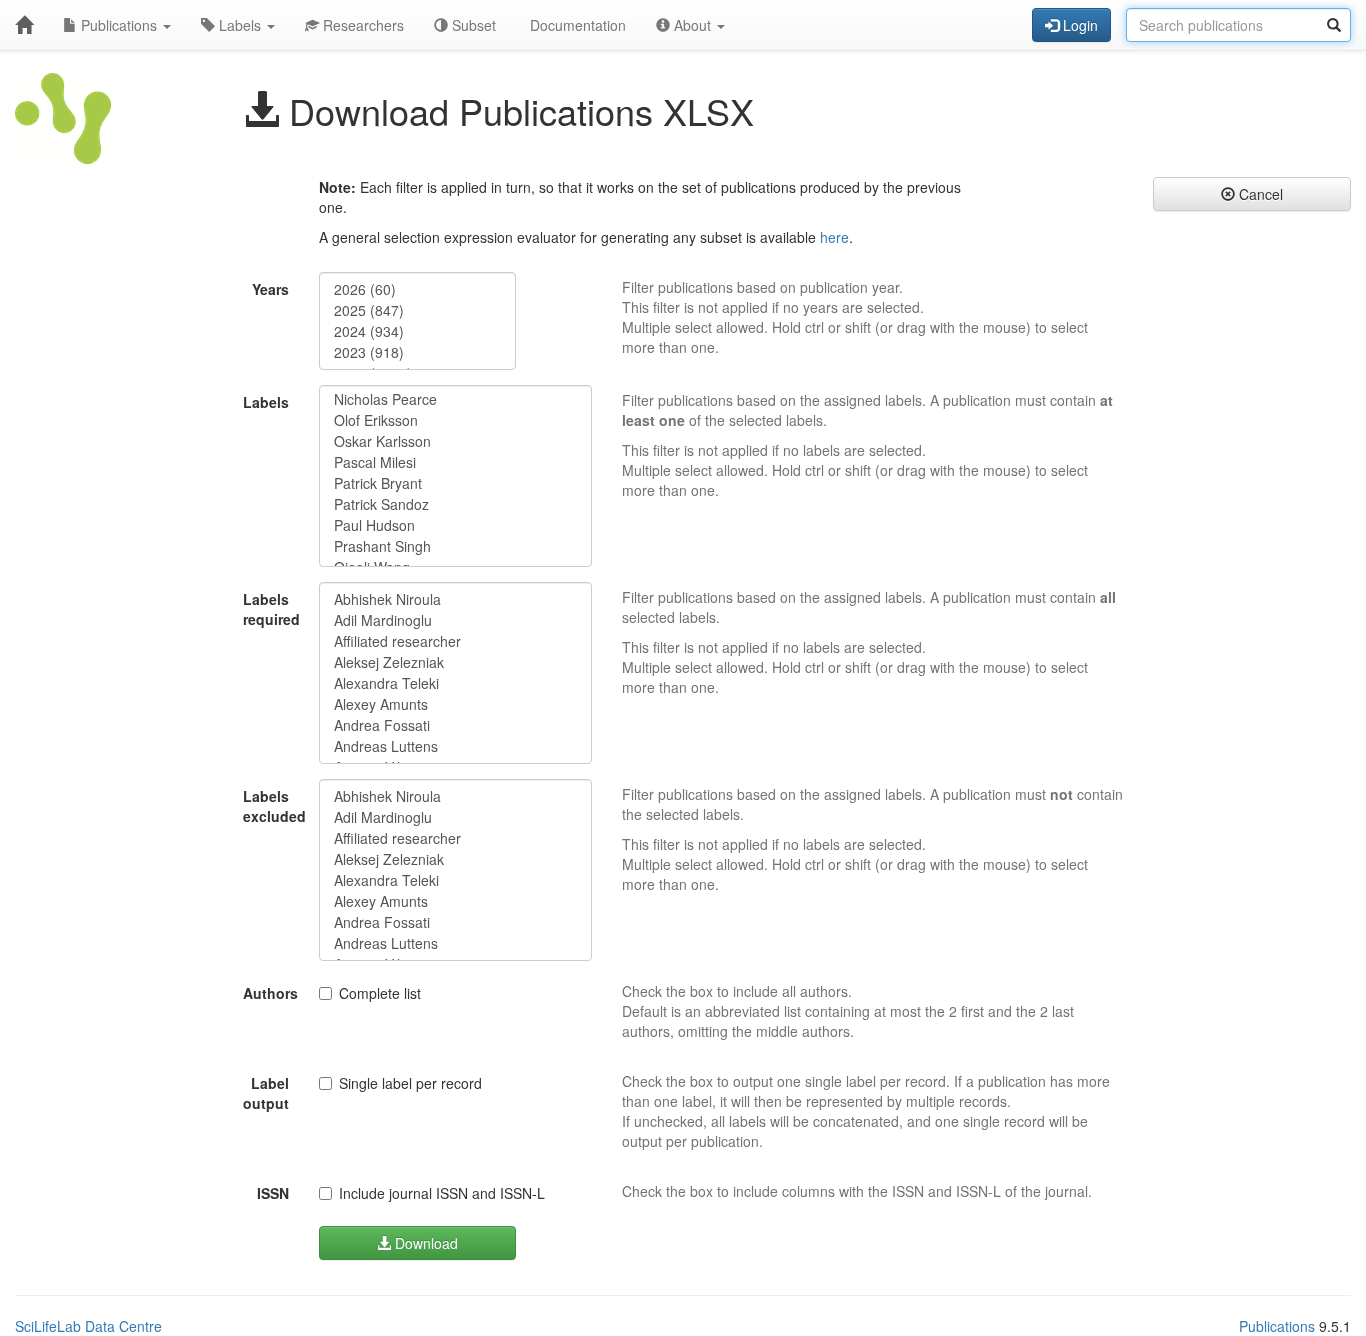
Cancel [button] (1259, 194)
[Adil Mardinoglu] (456, 620)
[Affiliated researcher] (456, 641)
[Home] (24, 25)
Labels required (271, 609)
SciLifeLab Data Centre (88, 1326)
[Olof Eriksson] (456, 420)
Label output (266, 1093)
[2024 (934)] (418, 331)
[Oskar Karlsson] (456, 441)
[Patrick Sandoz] (456, 504)
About (692, 25)
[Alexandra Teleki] (456, 683)
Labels (240, 25)
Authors (270, 993)
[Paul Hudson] (456, 525)
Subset (472, 25)
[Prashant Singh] (456, 546)
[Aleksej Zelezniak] (456, 662)
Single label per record (410, 1083)
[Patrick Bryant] (456, 483)
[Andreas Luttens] (456, 746)
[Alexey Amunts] (456, 704)
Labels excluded (273, 806)
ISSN (273, 1193)
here (834, 237)
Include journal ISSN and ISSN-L (442, 1193)
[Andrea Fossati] (456, 725)
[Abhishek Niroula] (456, 599)
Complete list (380, 993)
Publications (119, 25)
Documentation (576, 25)
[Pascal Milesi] (456, 462)
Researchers (361, 25)
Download (424, 1243)
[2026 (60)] (418, 289)
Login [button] (1078, 25)
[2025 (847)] (418, 310)
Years (270, 289)
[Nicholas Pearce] (456, 399)
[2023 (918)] (418, 352)
